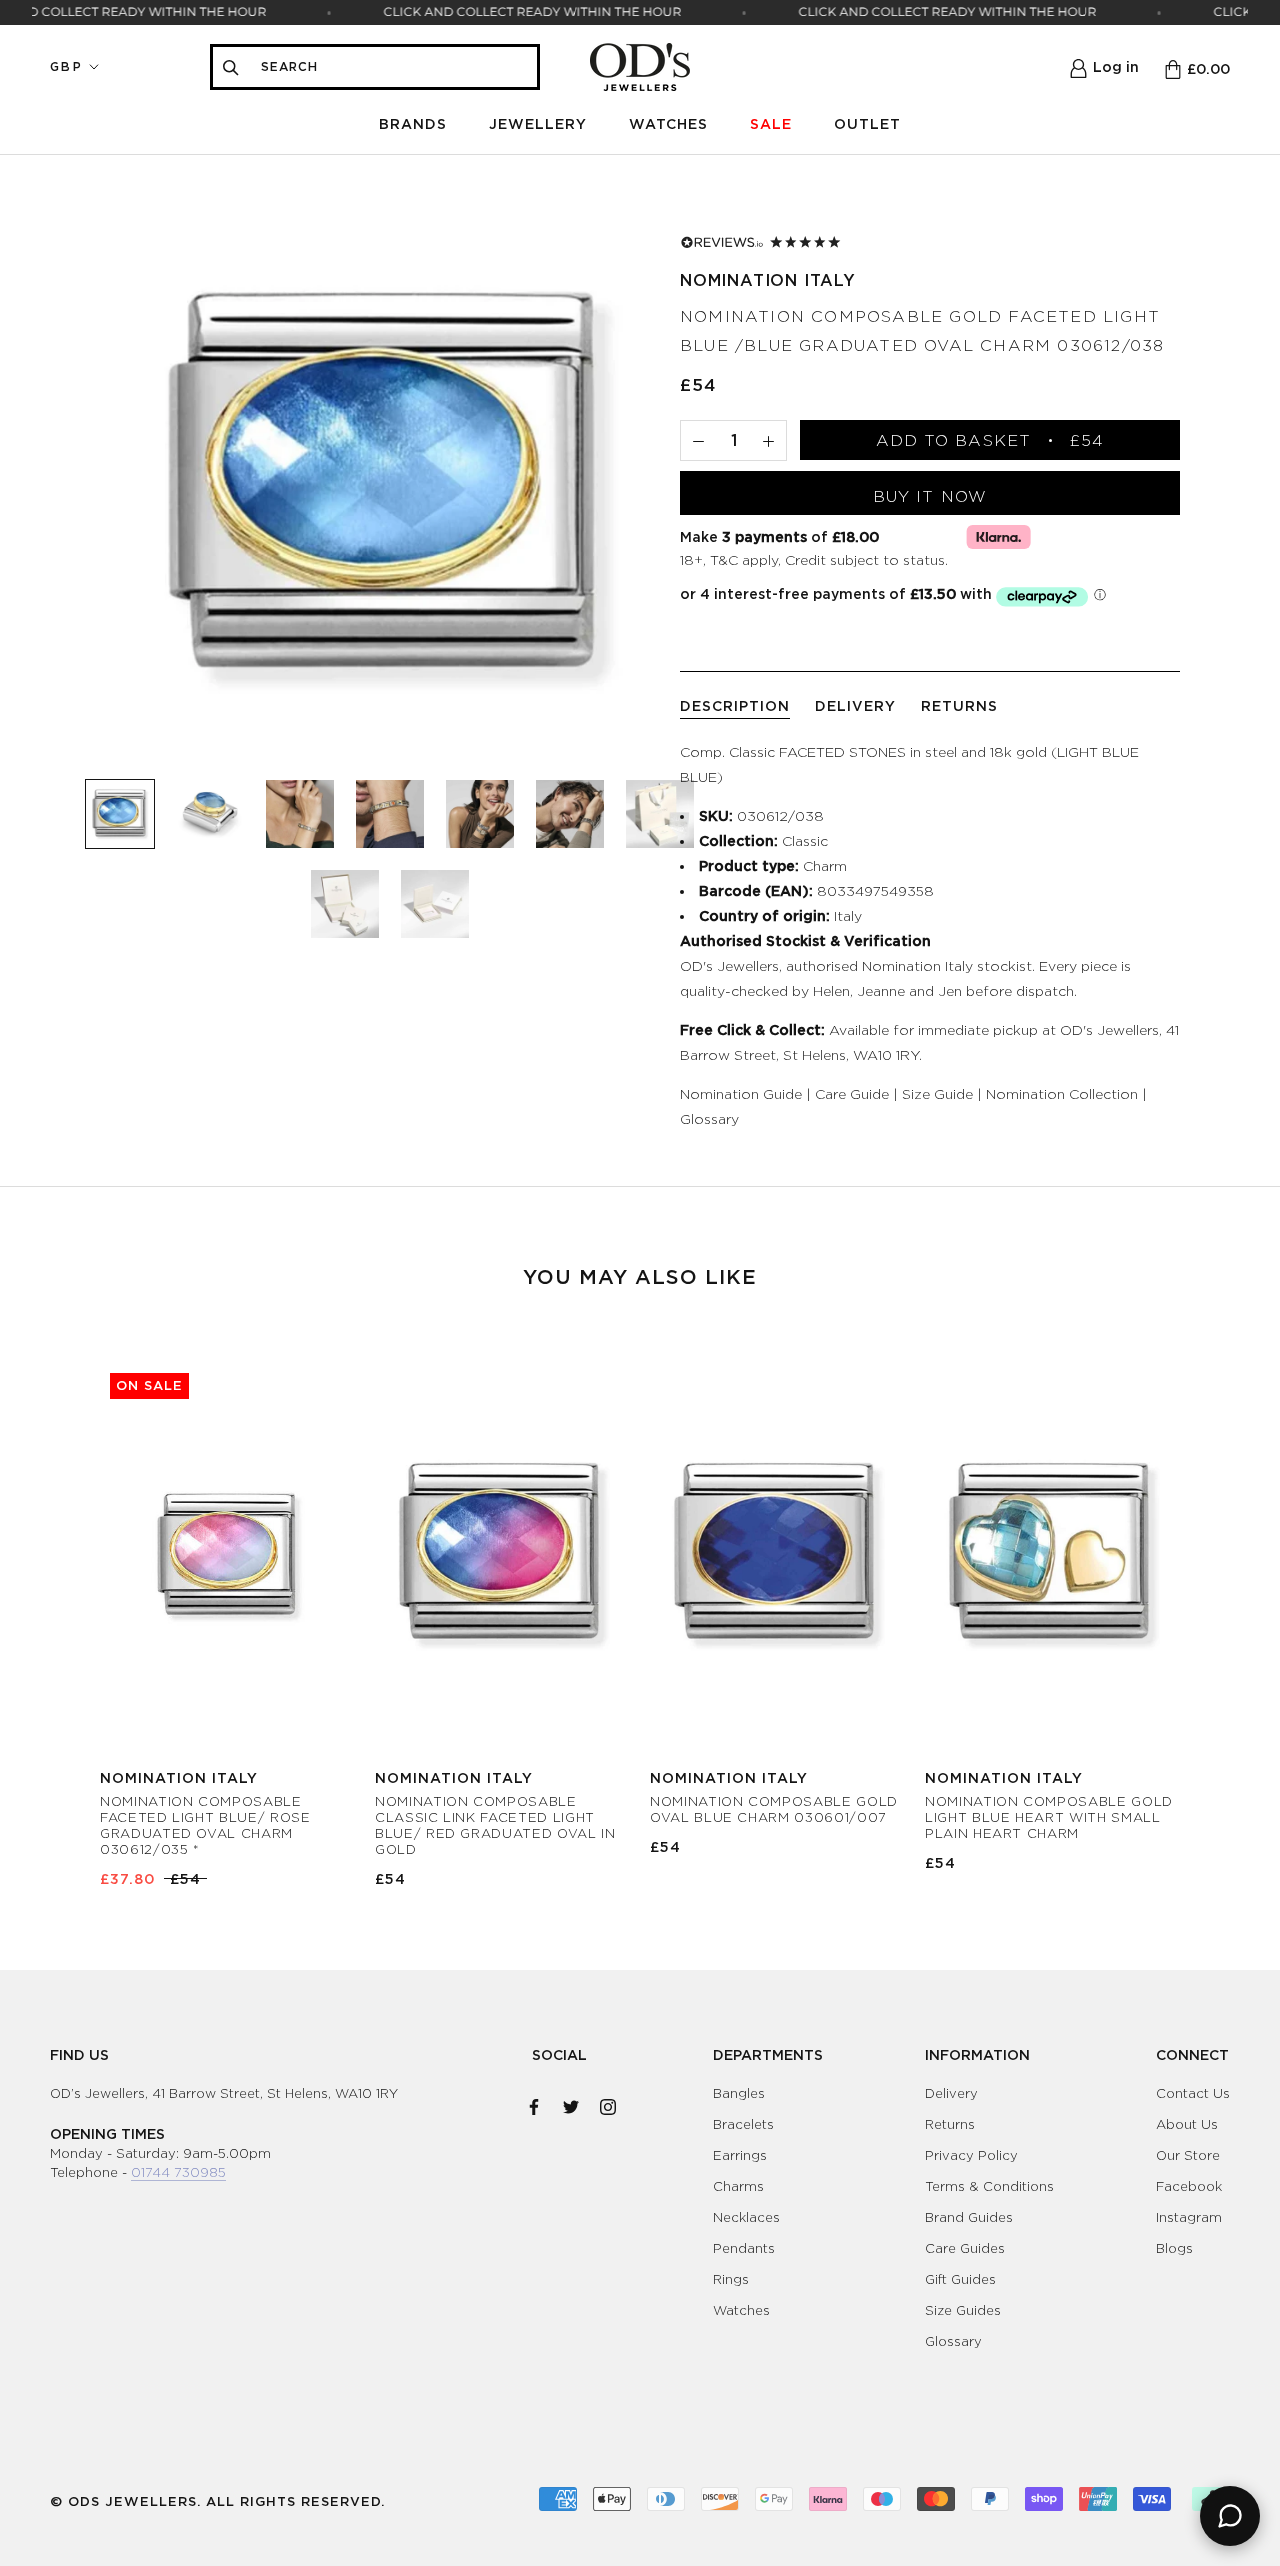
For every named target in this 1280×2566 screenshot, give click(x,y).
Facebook (1189, 2186)
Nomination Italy (768, 280)
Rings (731, 2279)
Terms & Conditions (989, 2186)
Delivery (951, 2093)
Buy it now (930, 496)
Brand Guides (969, 2217)
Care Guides (965, 2248)
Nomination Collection (1062, 1093)
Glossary (709, 1118)
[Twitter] (571, 2103)
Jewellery (538, 123)
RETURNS (959, 705)
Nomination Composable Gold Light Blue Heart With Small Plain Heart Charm (1049, 1817)
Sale (771, 123)
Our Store (1188, 2155)
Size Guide (937, 1093)
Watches (668, 123)
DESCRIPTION (735, 705)
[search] (393, 66)
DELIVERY (855, 705)
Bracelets (743, 2124)
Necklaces (746, 2217)
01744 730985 (178, 2172)
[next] (1217, 1604)
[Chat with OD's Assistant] (1230, 2516)
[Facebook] (534, 2103)
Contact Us (1193, 2093)
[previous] (62, 1604)
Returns (950, 2124)
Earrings (740, 2155)
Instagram (1189, 2217)
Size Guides (963, 2310)
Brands (413, 123)
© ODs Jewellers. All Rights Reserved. (217, 2501)
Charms (738, 2186)
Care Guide (852, 1093)
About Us (1187, 2124)
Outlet (867, 123)
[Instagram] (608, 2103)
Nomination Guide (741, 1093)
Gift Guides (960, 2279)
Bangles (739, 2093)
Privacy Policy (971, 2155)
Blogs (1174, 2248)
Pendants (744, 2248)
